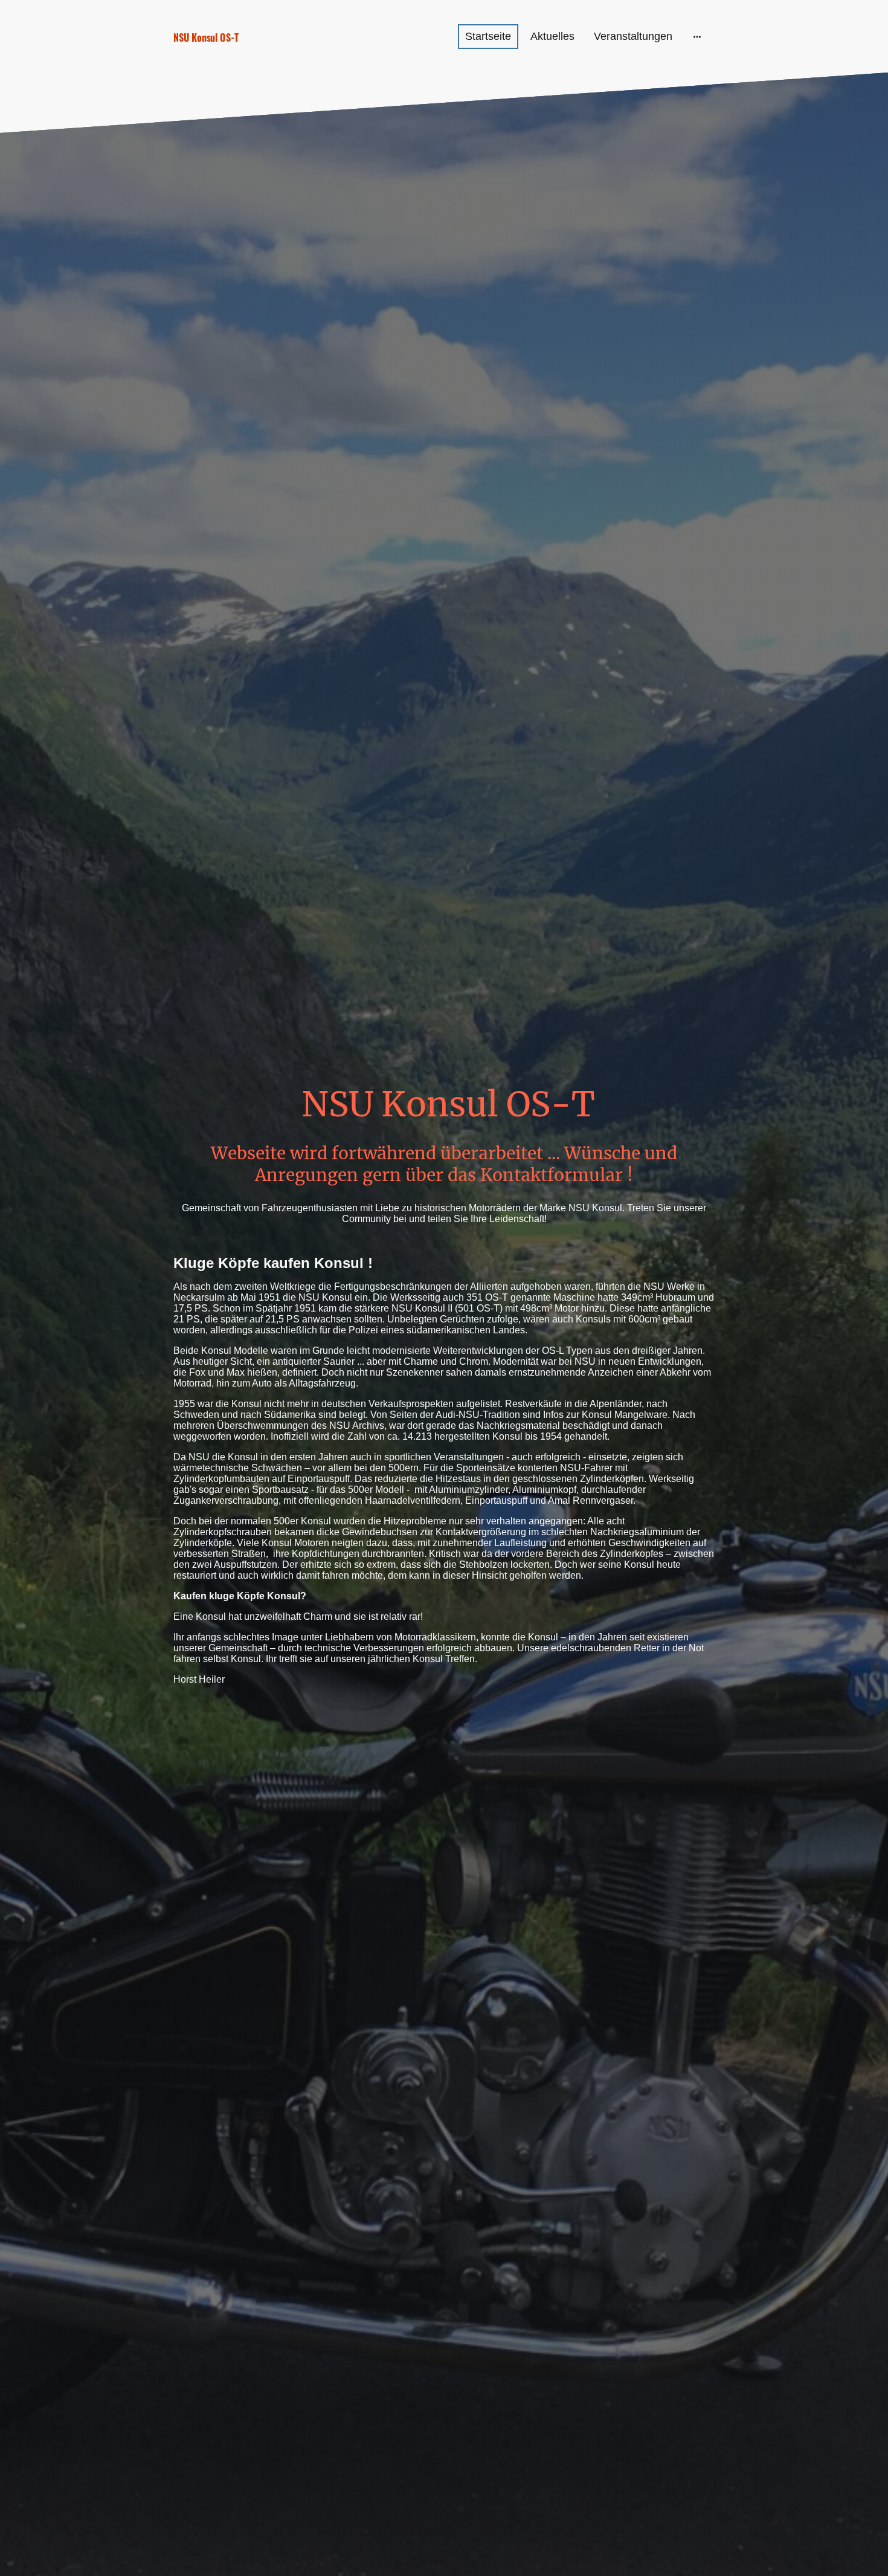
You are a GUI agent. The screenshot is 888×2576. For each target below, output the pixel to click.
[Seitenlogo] (257, 55)
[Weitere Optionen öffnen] (697, 37)
